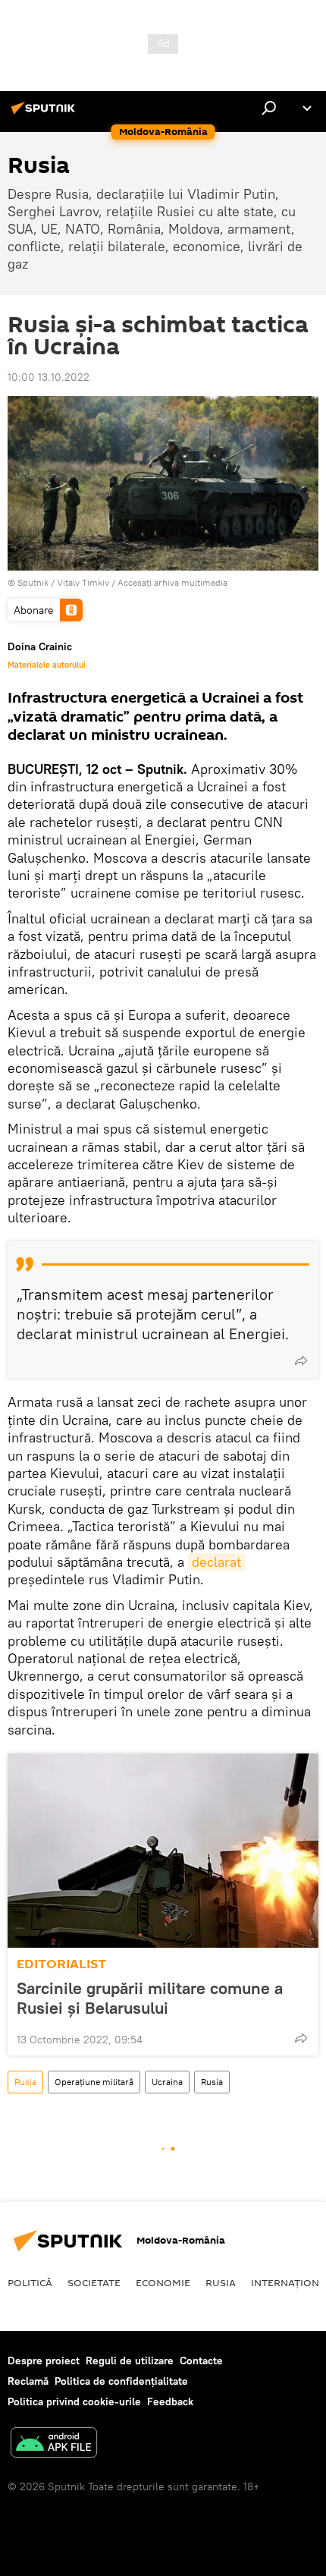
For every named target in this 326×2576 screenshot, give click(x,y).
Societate (94, 2282)
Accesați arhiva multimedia (172, 582)
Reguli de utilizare (130, 2361)
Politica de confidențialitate (121, 2381)
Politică (30, 2282)
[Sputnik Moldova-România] (45, 114)
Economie (163, 2282)
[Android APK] (54, 2444)
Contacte (201, 2361)
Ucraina (167, 2082)
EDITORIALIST (61, 1964)
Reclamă (28, 2381)
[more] (301, 1360)
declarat (216, 1562)
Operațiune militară (94, 2082)
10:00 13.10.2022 (49, 377)
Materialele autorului (47, 665)
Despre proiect (44, 2361)
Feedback (170, 2401)
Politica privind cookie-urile (74, 2401)
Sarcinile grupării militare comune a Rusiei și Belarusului (150, 1998)
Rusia (25, 2082)
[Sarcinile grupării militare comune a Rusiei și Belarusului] (163, 1851)
